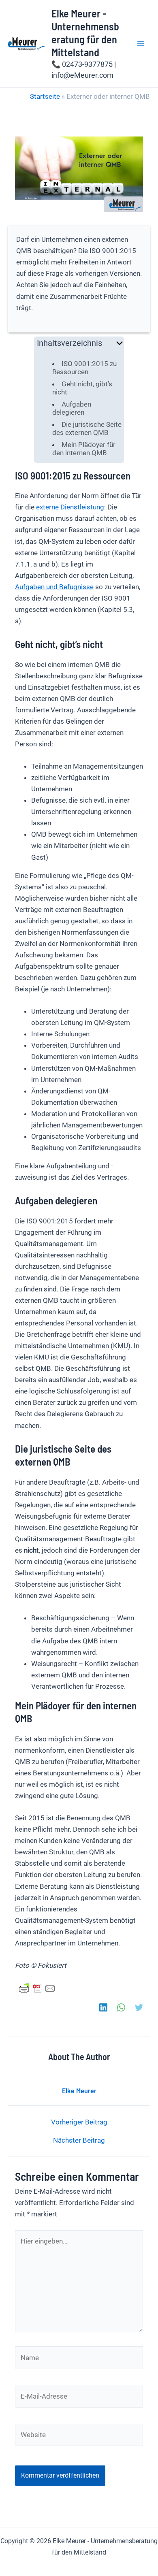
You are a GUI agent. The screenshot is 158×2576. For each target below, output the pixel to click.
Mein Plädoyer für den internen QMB (84, 449)
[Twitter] (139, 2007)
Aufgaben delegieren (72, 408)
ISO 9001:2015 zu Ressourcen (84, 368)
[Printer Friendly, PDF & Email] (37, 1988)
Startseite (45, 96)
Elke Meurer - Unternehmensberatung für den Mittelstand (85, 33)
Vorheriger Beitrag (79, 2122)
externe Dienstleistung (70, 507)
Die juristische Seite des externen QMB (87, 428)
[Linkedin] (103, 2007)
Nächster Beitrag (79, 2140)
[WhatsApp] (121, 2007)
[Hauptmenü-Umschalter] (141, 44)
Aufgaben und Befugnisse (54, 587)
